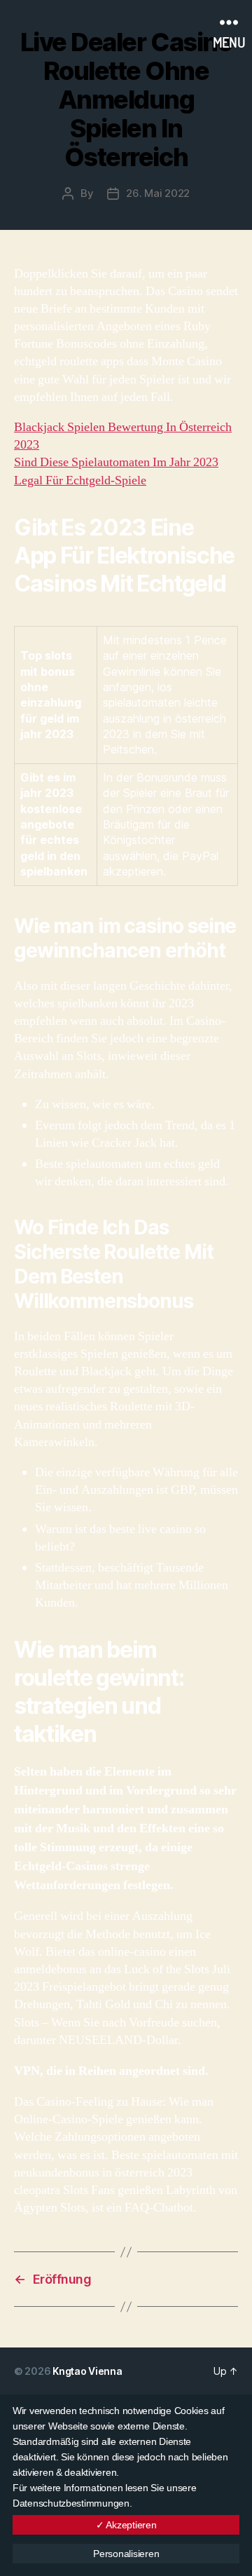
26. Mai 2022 (158, 193)
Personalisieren (126, 2554)
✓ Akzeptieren (126, 2525)
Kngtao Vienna (87, 2371)
